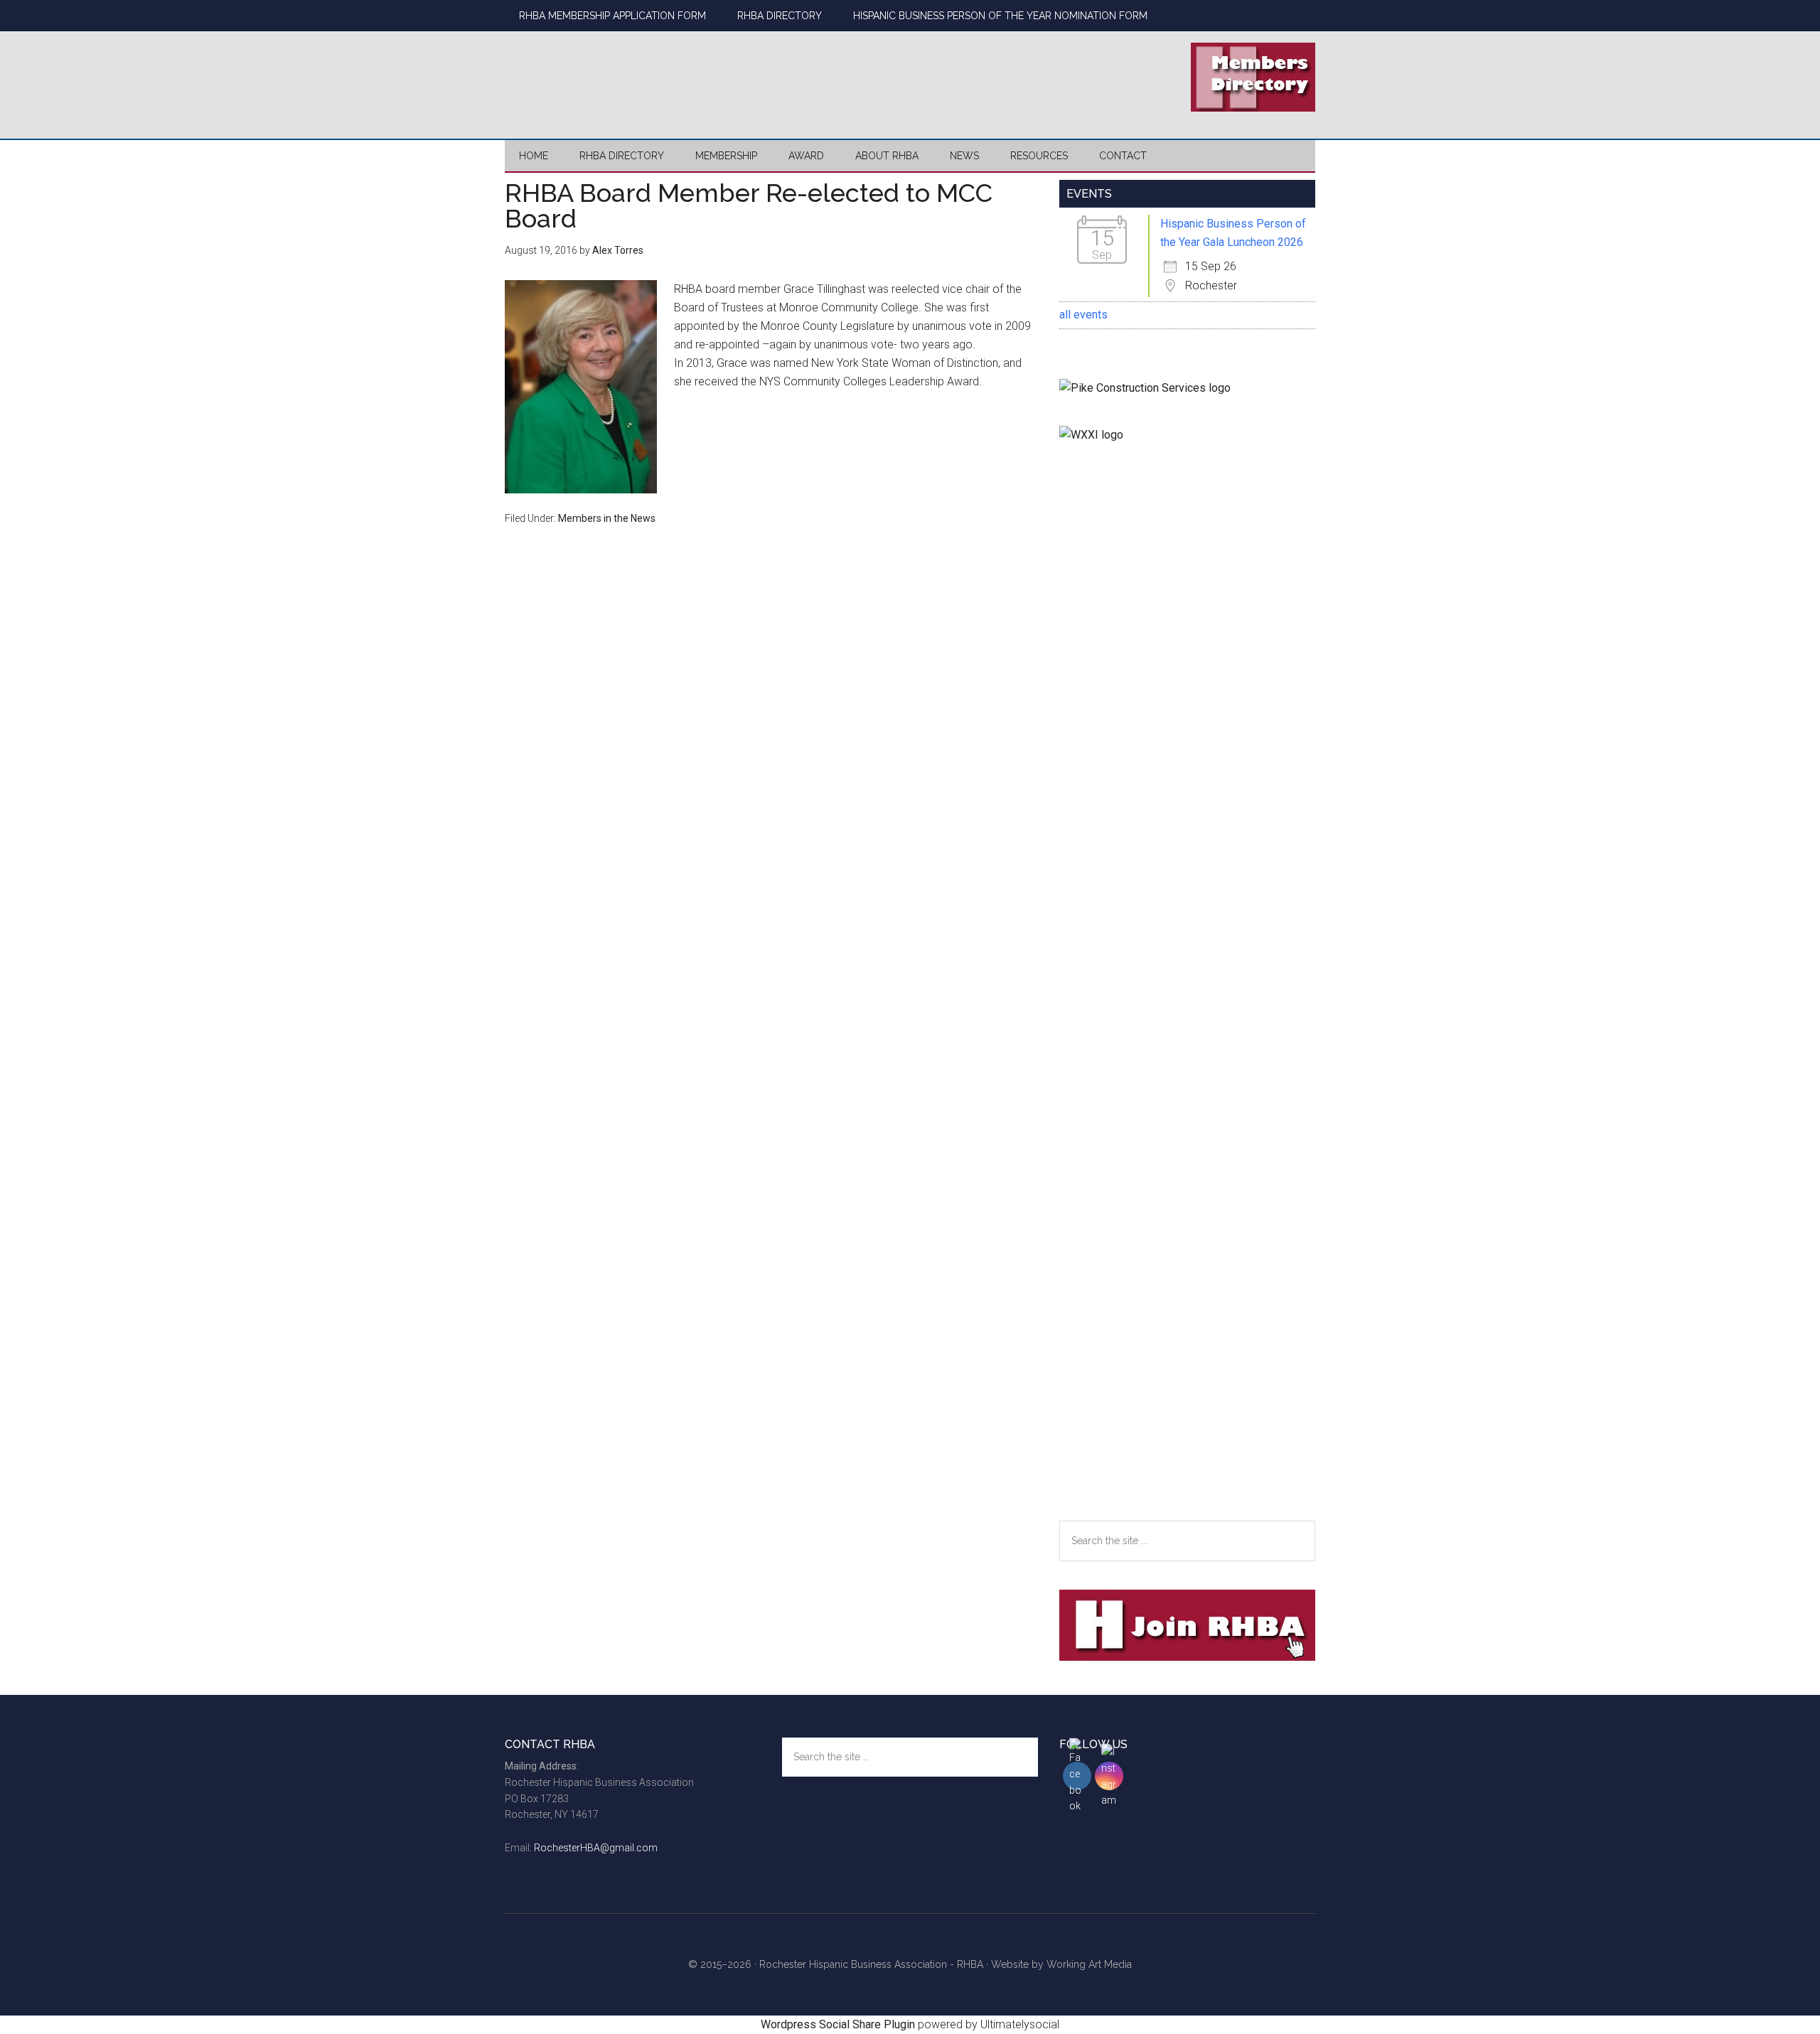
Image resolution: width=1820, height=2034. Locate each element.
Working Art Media (1089, 1964)
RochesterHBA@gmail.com (596, 1848)
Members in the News (607, 518)
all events (1083, 315)
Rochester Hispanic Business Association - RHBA (871, 1964)
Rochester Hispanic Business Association (640, 75)
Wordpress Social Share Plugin (839, 2024)
